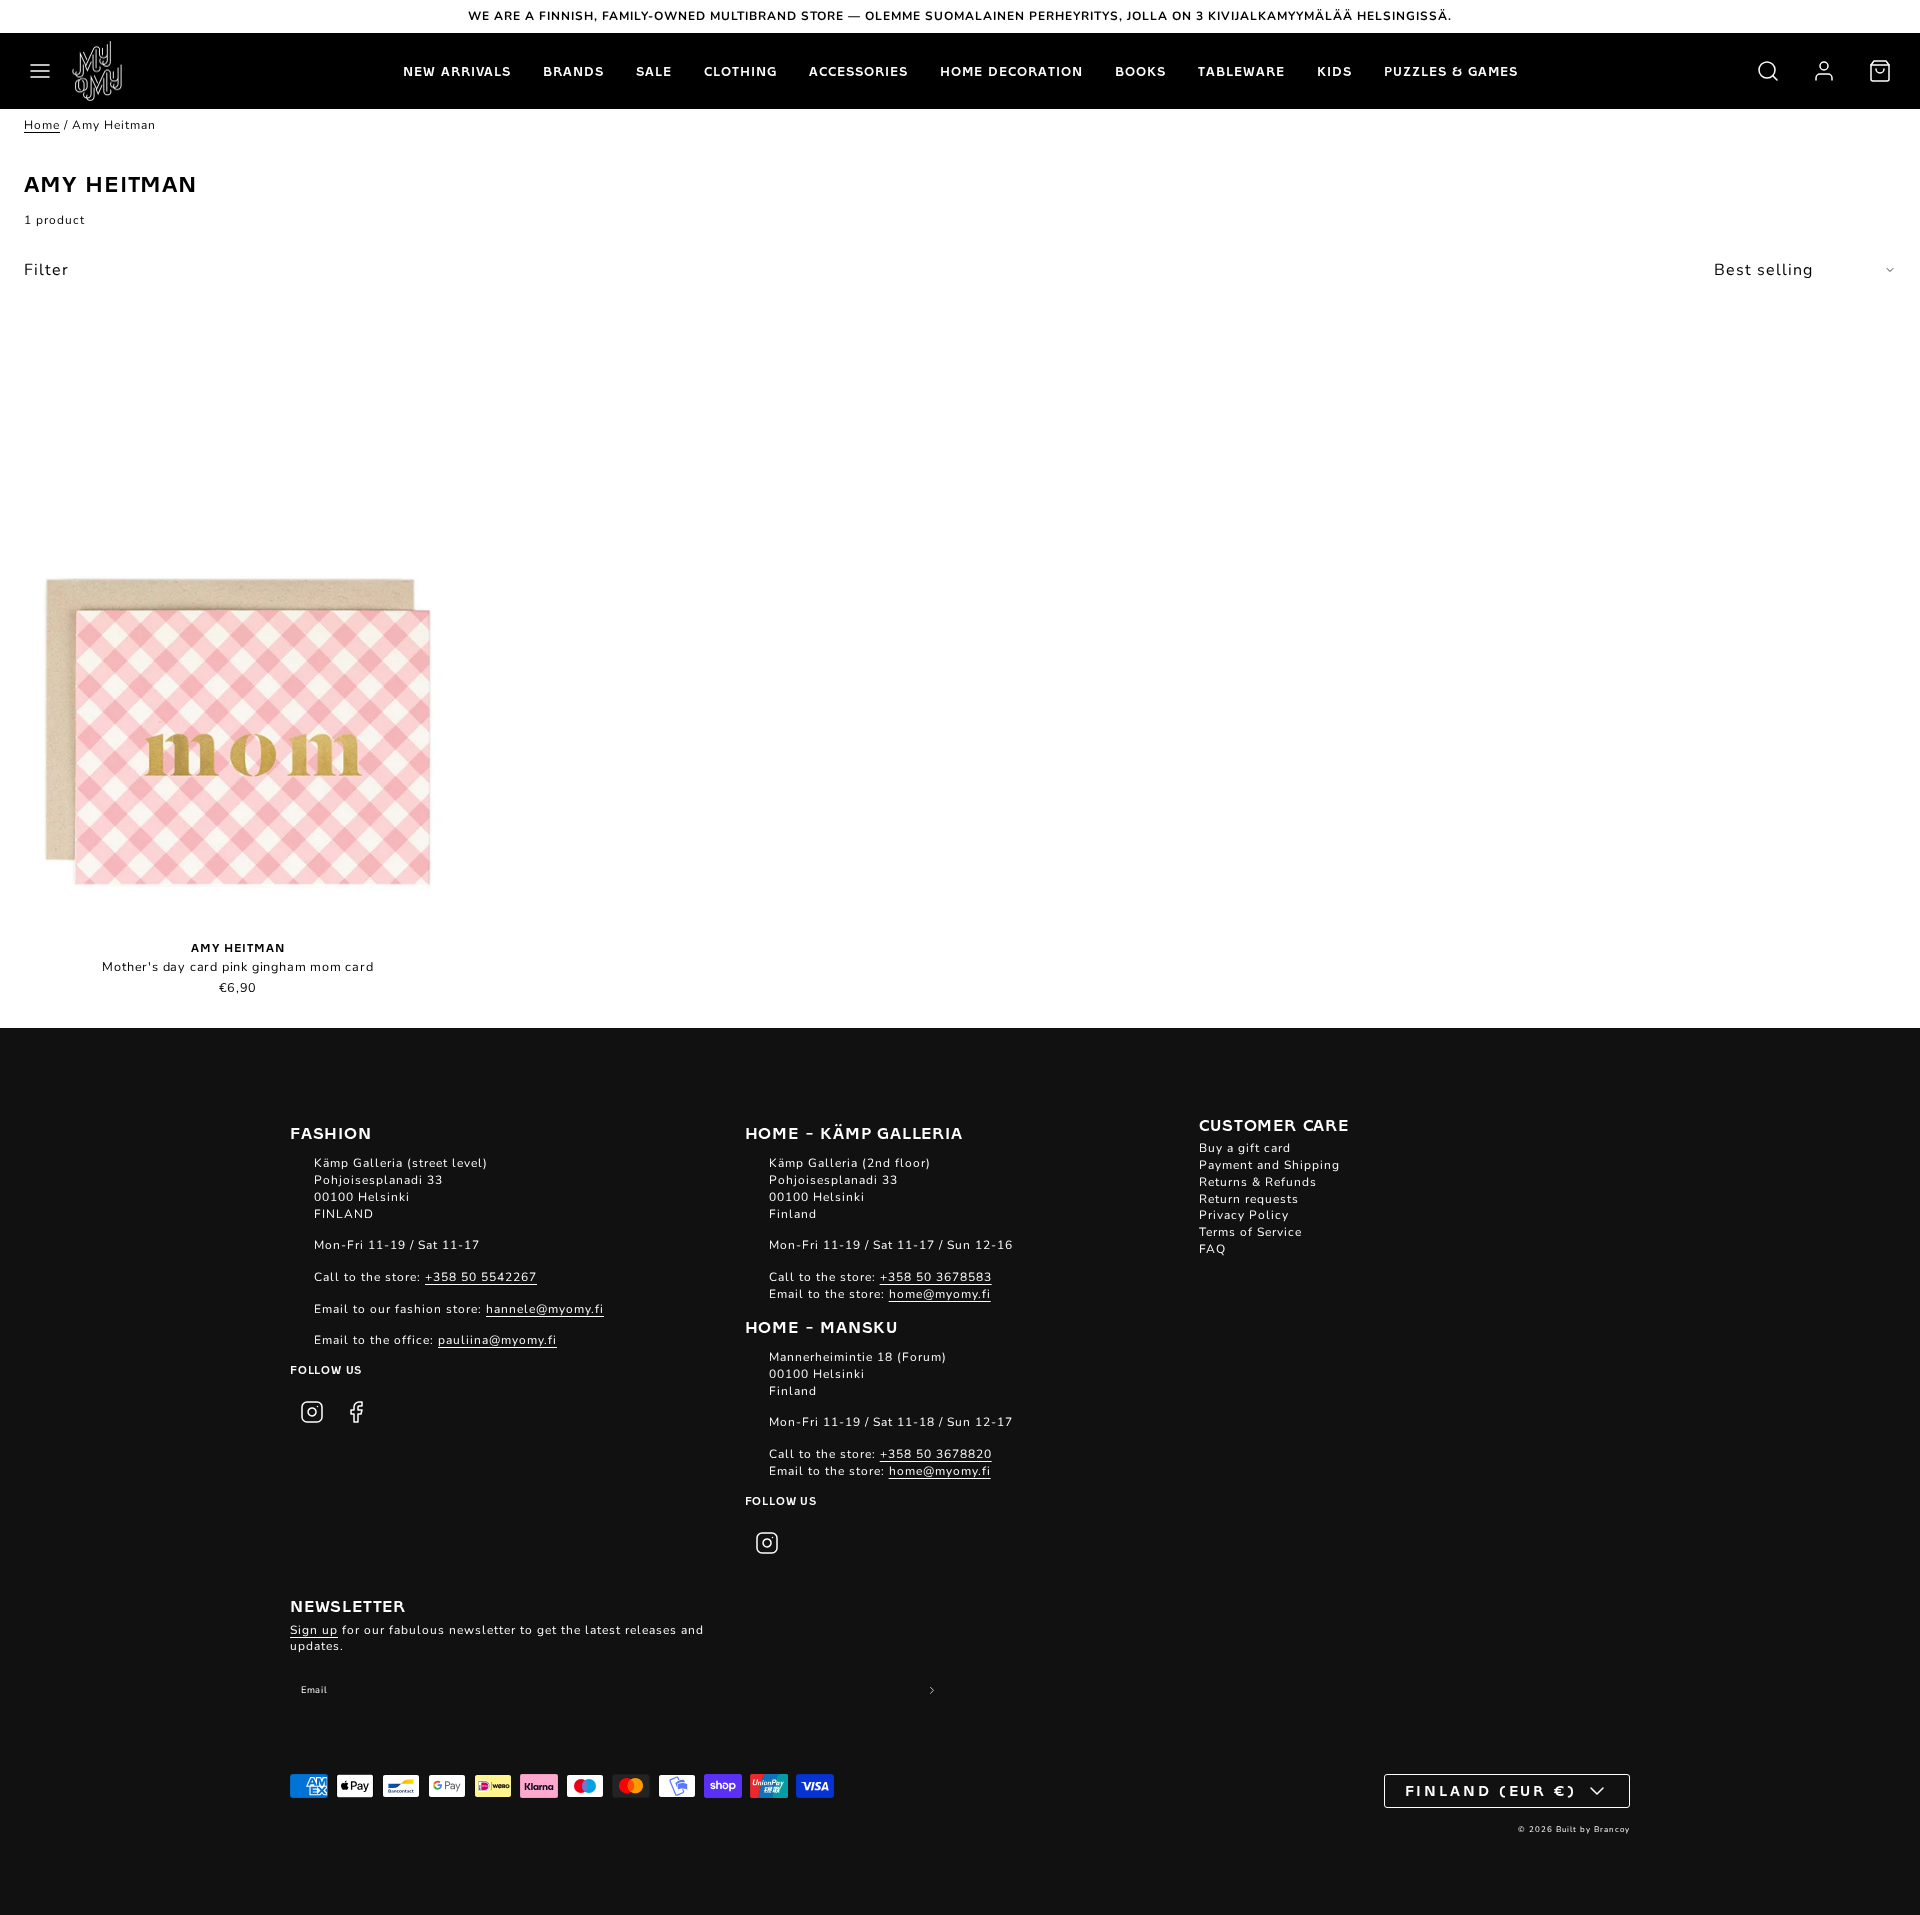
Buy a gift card (1245, 1148)
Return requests (1249, 1199)
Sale (654, 71)
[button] (40, 71)
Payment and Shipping (1269, 1165)
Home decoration (1011, 71)
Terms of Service (1250, 1232)
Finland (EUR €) (1491, 1790)
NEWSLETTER (348, 1605)
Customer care (1273, 1124)
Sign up (314, 1630)
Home (42, 125)
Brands (573, 71)
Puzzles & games (1451, 71)
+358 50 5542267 (481, 1277)
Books (1140, 71)
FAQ (1212, 1249)
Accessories (858, 71)
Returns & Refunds (1258, 1182)
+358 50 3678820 (936, 1454)
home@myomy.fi (940, 1294)
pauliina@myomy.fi (497, 1340)
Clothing (740, 71)
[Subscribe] (932, 1690)
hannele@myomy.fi (545, 1309)
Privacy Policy (1244, 1215)
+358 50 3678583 (936, 1277)
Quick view (238, 626)
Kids (1334, 71)
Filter (46, 270)
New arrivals (457, 71)
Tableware (1241, 71)
